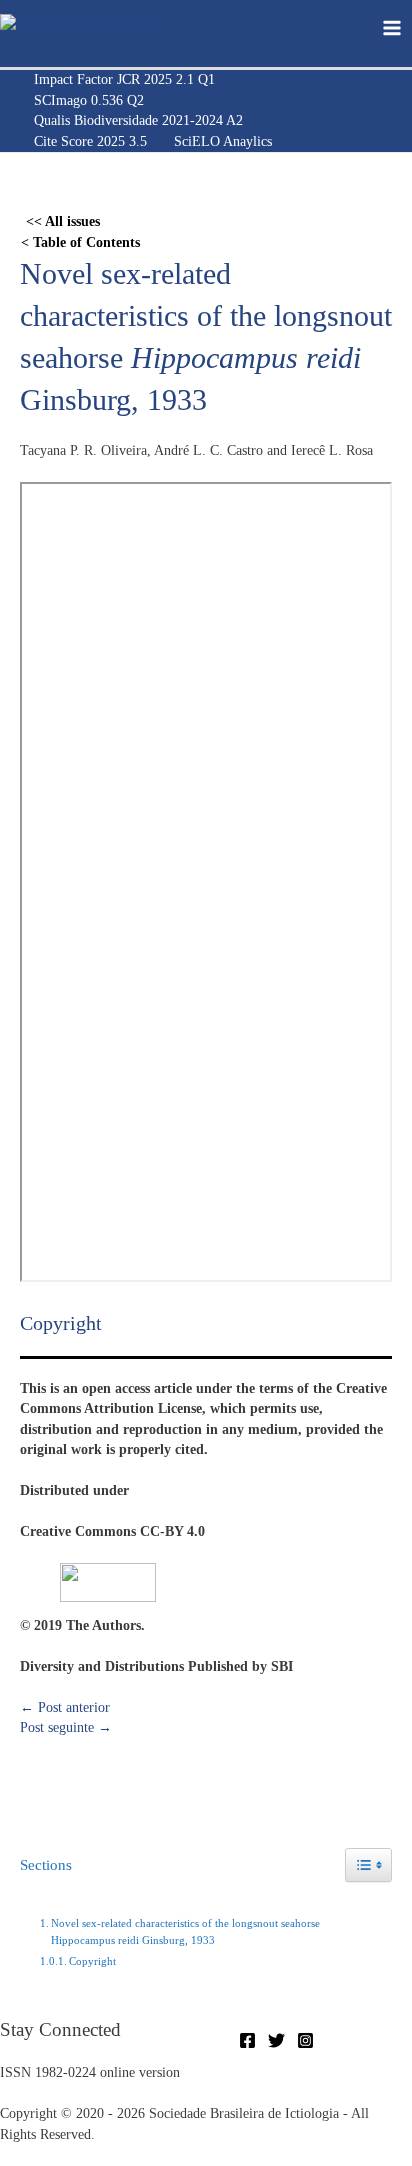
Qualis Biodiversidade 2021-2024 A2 (138, 120)
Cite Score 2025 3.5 (90, 141)
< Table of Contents (80, 242)
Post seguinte (66, 1727)
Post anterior (65, 1707)
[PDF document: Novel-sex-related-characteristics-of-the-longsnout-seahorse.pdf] (206, 882)
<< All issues (63, 221)
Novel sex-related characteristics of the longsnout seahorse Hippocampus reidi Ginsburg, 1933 (185, 1932)
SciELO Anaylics (223, 141)
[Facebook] (247, 2040)
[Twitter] (276, 2040)
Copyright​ (92, 1961)
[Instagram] (305, 2040)
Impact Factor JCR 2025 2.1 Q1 (124, 79)
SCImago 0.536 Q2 (89, 100)
